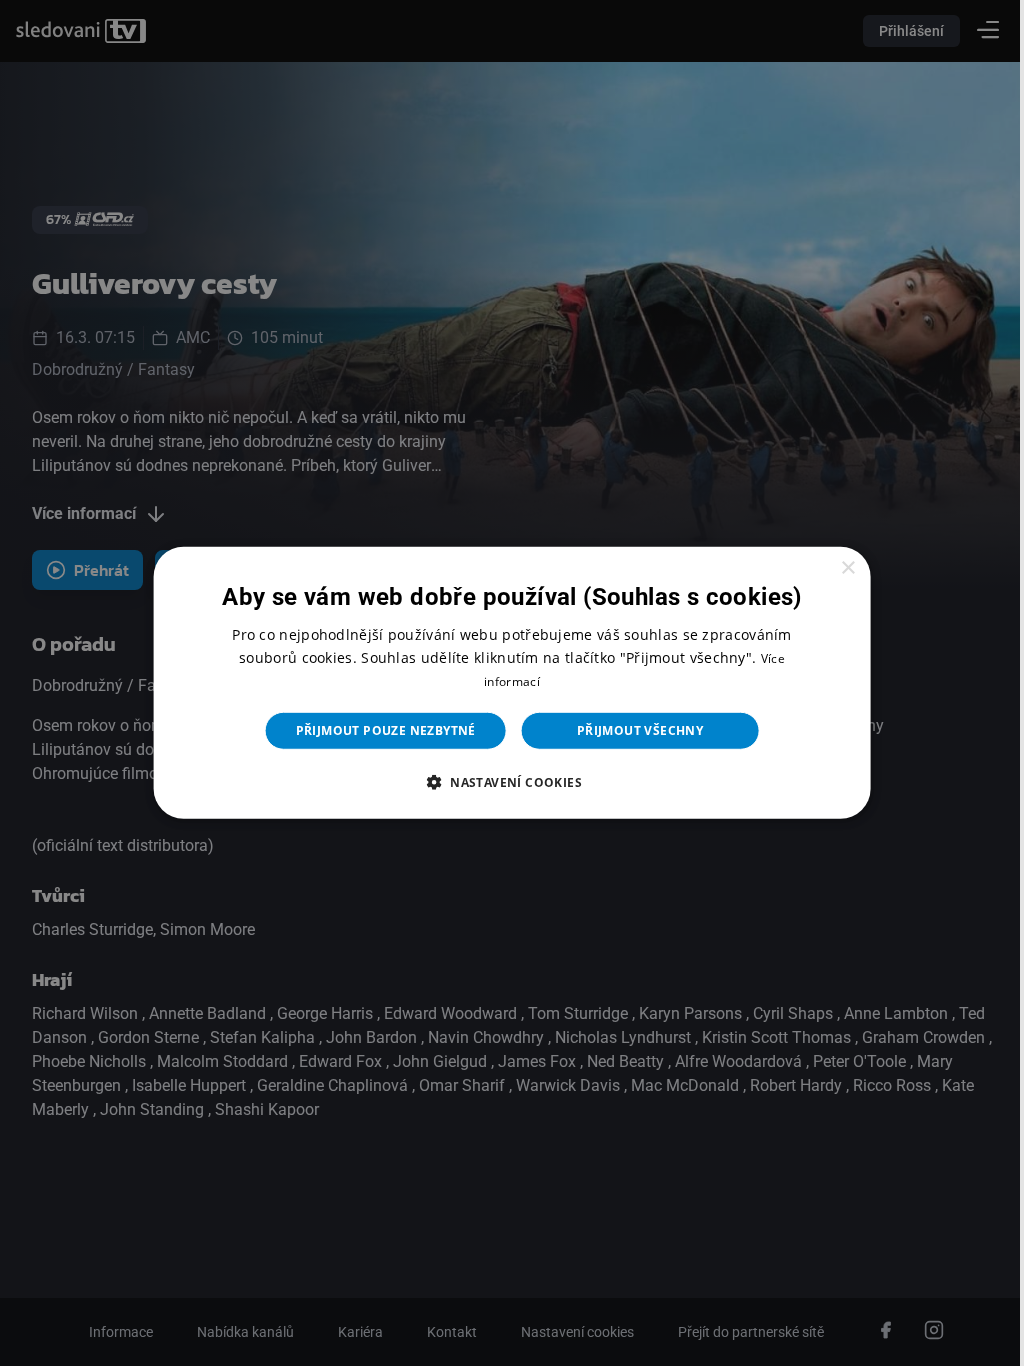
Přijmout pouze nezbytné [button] (378, 730)
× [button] (835, 568)
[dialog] (504, 683)
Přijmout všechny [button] (632, 730)
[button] (504, 782)
